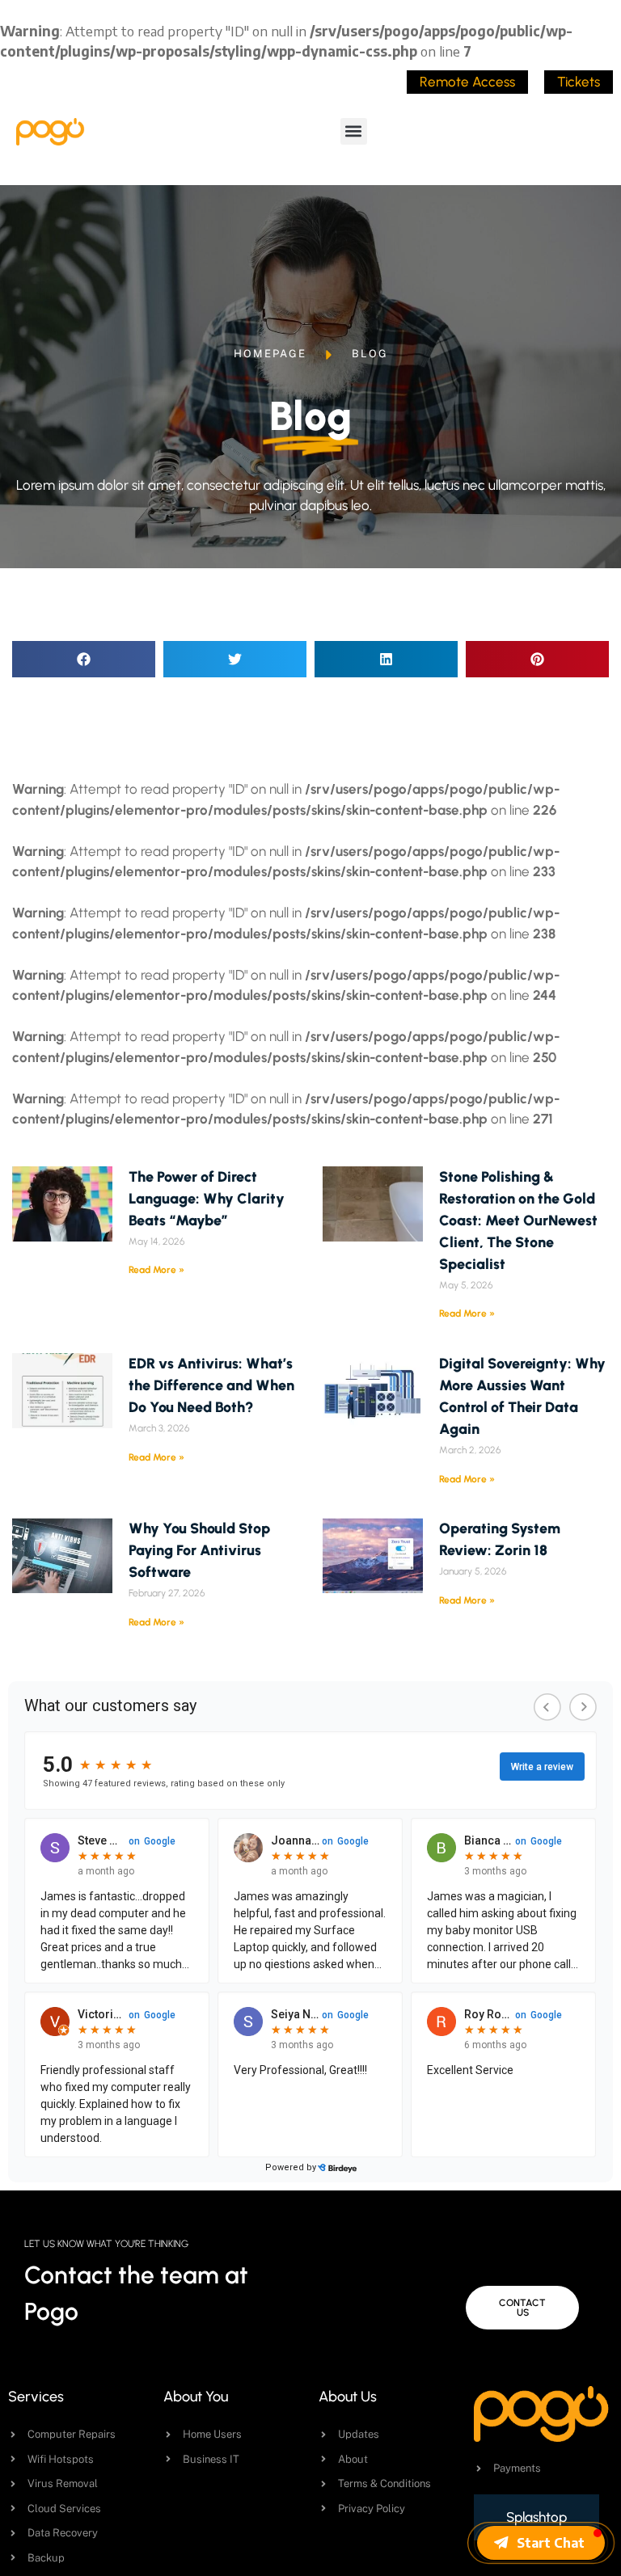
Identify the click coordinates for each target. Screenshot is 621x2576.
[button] (354, 131)
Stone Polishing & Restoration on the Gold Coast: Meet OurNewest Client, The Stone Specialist (518, 1221)
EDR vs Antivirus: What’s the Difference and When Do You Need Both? (211, 1385)
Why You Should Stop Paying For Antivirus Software (199, 1550)
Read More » (156, 1270)
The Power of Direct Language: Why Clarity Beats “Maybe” (207, 1199)
